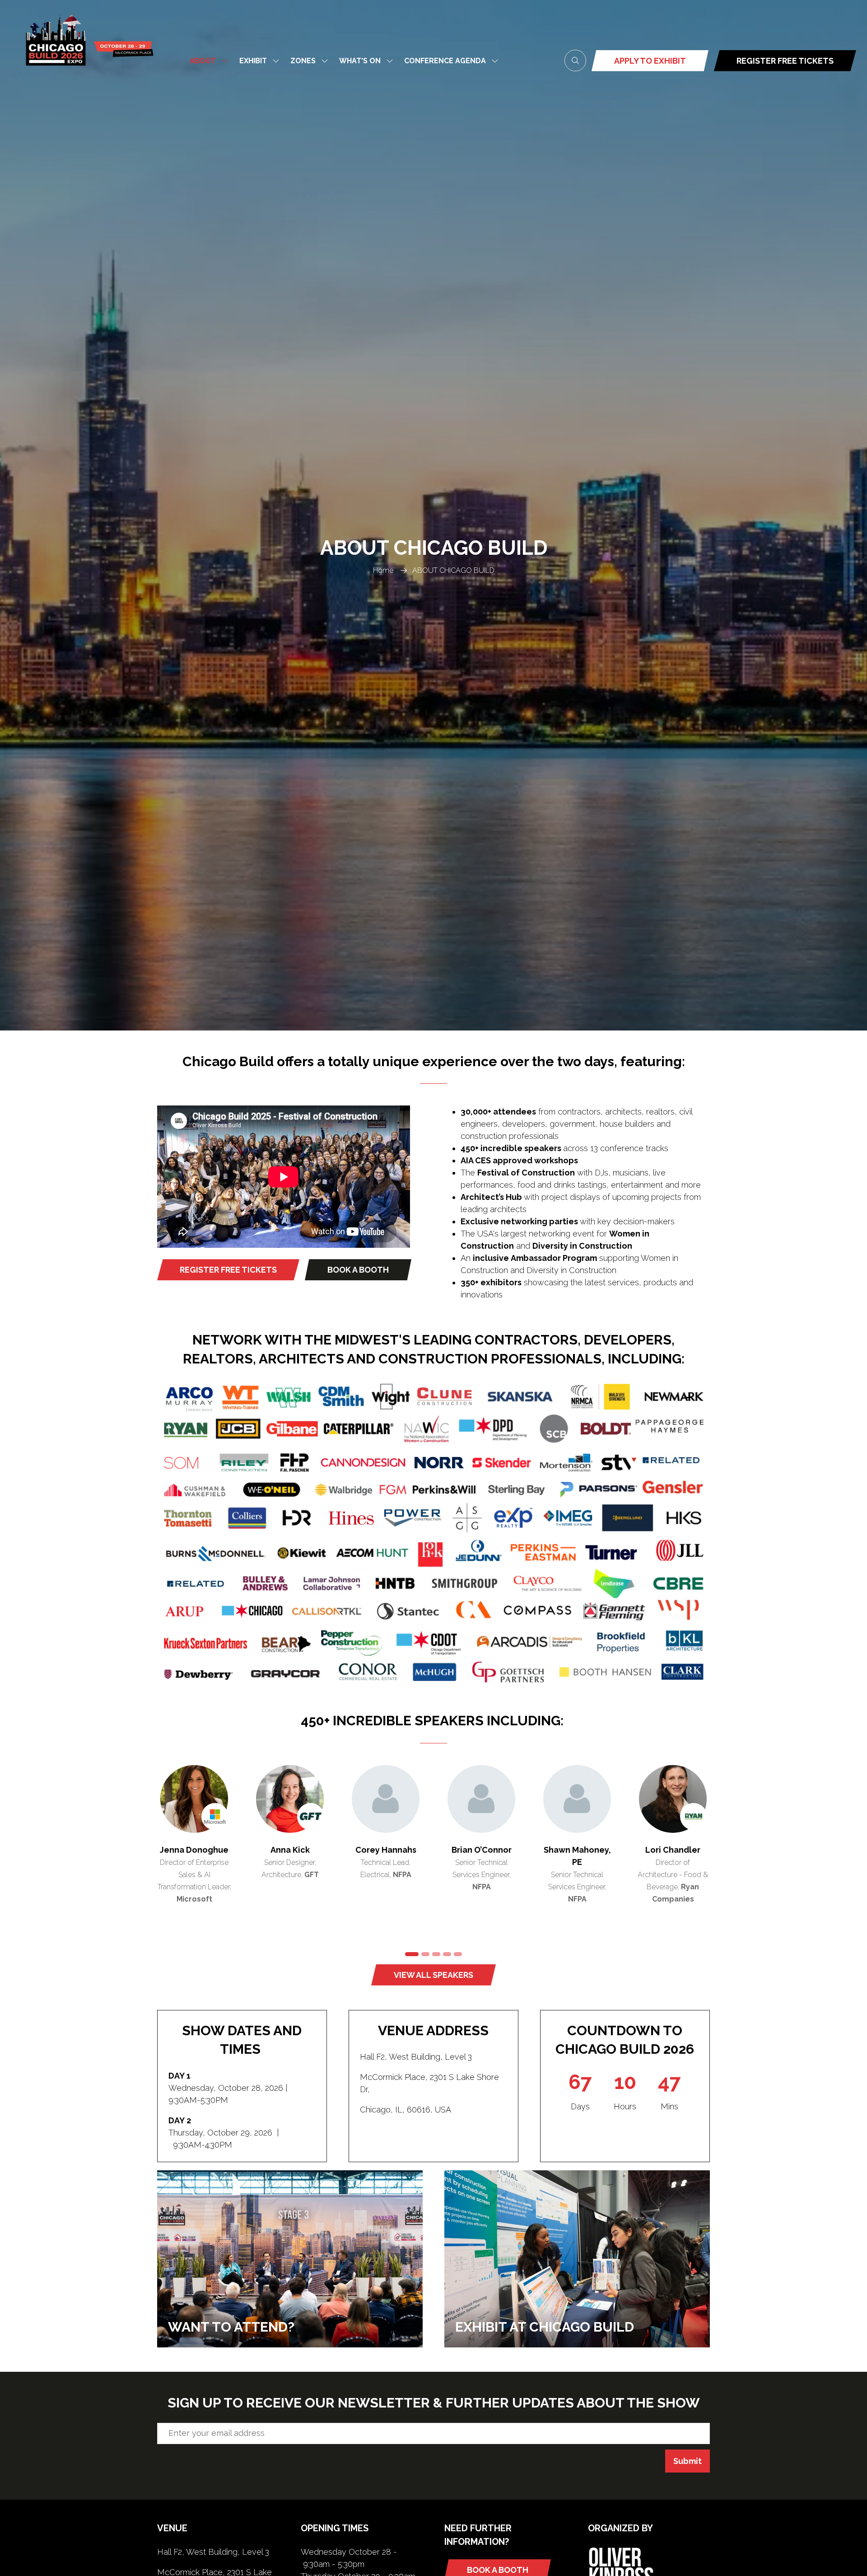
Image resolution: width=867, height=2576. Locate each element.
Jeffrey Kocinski (386, 1850)
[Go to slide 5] (458, 1954)
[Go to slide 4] (447, 1954)
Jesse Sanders (194, 1850)
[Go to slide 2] (423, 1954)
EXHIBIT (253, 61)
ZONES (303, 61)
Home (383, 570)
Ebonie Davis (482, 1850)
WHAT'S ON (360, 61)
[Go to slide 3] (436, 1954)
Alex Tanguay (577, 1850)
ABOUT (203, 61)
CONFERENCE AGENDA (445, 61)
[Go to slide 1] (409, 1954)
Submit (688, 2461)
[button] (575, 61)
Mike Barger (290, 1850)
